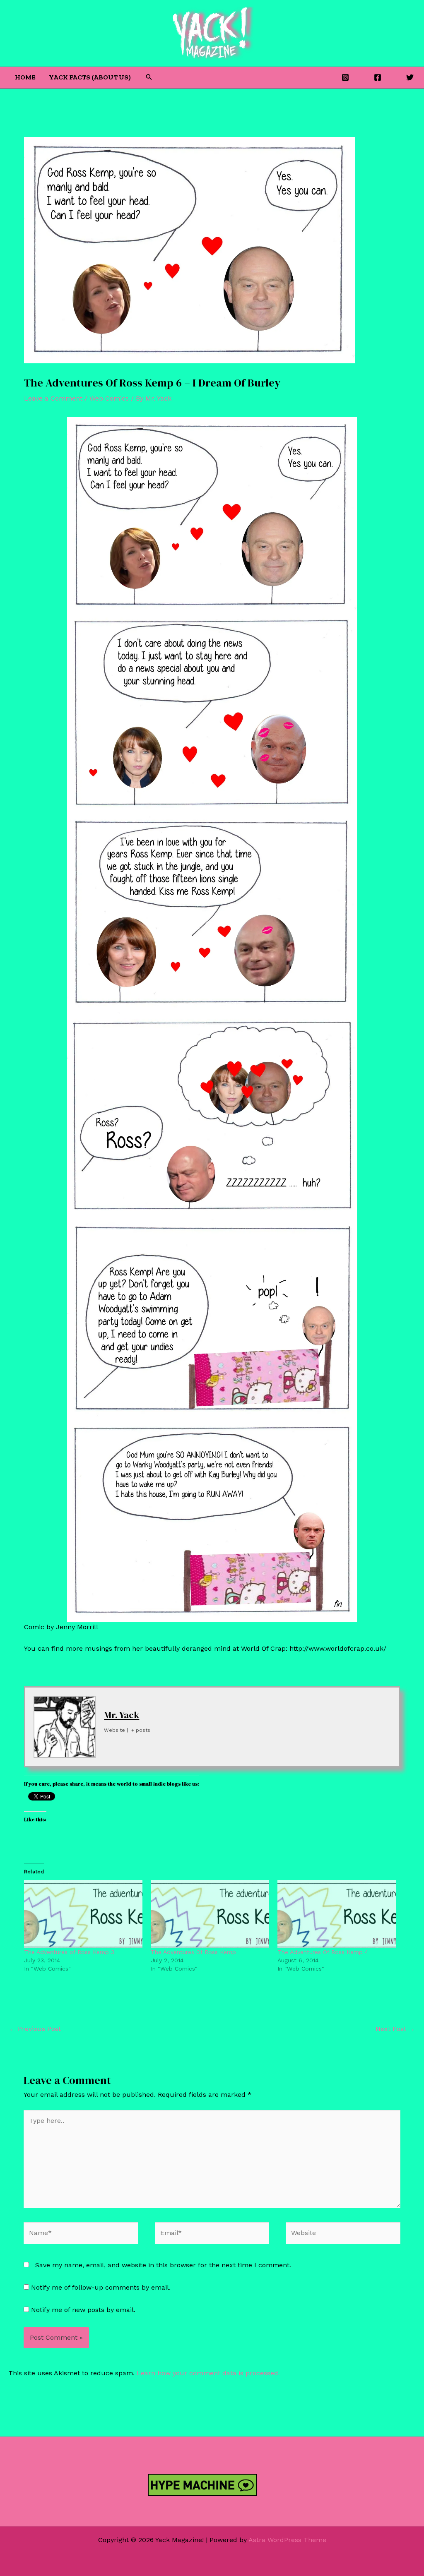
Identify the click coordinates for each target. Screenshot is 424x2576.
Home (25, 77)
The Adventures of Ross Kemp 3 (69, 1952)
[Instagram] (345, 77)
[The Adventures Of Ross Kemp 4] (337, 1914)
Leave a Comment (53, 398)
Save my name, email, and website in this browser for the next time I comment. (163, 2265)
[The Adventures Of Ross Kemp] (210, 1914)
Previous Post (35, 2029)
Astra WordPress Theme (287, 2540)
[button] (149, 77)
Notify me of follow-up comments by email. (101, 2287)
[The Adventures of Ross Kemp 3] (83, 1914)
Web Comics (109, 398)
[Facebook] (378, 77)
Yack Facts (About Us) (90, 77)
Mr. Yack (122, 1715)
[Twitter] (410, 77)
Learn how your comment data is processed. (208, 2373)
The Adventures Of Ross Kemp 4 (323, 1952)
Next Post (395, 2029)
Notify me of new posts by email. (83, 2310)
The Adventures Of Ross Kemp (193, 1952)
